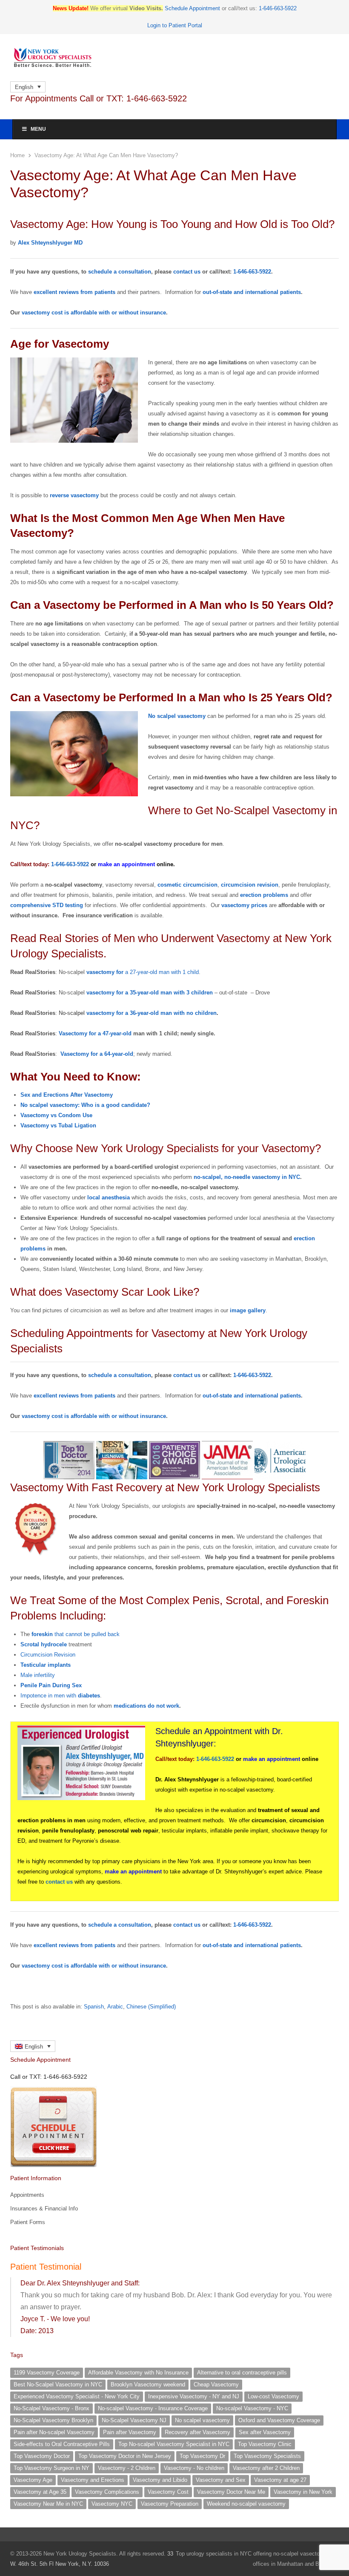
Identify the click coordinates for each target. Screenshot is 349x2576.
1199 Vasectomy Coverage (47, 2373)
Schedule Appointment (192, 8)
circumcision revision (250, 885)
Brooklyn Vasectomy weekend (148, 2384)
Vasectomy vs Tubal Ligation (58, 1125)
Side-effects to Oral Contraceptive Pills (62, 2444)
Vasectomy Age (33, 2480)
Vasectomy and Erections (93, 2480)
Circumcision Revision (48, 1655)
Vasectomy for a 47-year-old (95, 1033)
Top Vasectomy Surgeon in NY (51, 2468)
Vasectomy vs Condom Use (56, 1115)
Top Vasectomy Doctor (42, 2456)
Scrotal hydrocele (44, 1644)
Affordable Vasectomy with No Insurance (138, 2373)
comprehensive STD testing (47, 905)
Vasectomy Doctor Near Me (231, 2492)
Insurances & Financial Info (44, 2209)
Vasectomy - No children (194, 2468)
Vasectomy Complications (107, 2492)
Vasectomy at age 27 (280, 2480)
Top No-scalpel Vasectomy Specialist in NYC (174, 2444)
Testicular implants (46, 1665)
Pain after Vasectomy (130, 2432)
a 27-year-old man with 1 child (143, 972)
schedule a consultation (120, 272)
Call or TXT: (49, 2077)
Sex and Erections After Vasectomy (67, 1095)
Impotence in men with (60, 1696)
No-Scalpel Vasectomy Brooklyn (53, 2420)
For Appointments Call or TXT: (99, 98)
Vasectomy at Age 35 (40, 2492)
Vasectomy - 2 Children (127, 2468)
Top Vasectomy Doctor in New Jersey (125, 2456)
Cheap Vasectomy (216, 2384)
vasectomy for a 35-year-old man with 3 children (150, 993)
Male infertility (38, 1675)
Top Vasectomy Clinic (265, 2444)
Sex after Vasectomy (265, 2432)
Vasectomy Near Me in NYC (48, 2504)
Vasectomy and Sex (221, 2480)
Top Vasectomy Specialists (267, 2456)
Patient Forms (28, 2222)
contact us (187, 272)
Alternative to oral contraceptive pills (242, 2373)
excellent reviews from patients (75, 292)
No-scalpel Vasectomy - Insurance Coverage (153, 2408)
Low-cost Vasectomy (273, 2396)
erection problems (264, 895)
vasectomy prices (244, 905)
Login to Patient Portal (175, 25)
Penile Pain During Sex (51, 1685)
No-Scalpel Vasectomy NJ (134, 2420)
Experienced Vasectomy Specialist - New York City (77, 2396)
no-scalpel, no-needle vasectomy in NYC (247, 1177)
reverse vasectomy (74, 495)
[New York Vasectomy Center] (174, 58)
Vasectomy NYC (112, 2504)
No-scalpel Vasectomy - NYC (252, 2408)
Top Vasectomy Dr (202, 2456)
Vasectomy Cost (168, 2492)
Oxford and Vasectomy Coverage (279, 2420)
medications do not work (146, 1706)
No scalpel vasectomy (177, 716)
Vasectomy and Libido (160, 2480)
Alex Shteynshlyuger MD (50, 243)
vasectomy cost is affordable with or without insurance (94, 313)
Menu (38, 129)
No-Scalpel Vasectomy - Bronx (51, 2408)
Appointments (27, 2195)
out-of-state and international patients (252, 292)
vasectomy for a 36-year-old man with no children (152, 1013)
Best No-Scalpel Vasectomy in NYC (58, 2384)
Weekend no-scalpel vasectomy (246, 2504)
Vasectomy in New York (303, 2492)
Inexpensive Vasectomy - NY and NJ (194, 2396)
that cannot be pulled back (76, 1634)
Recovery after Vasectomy (197, 2432)
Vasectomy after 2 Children (266, 2468)
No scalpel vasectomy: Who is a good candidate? (85, 1105)
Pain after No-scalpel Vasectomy (54, 2432)
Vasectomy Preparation (170, 2504)
